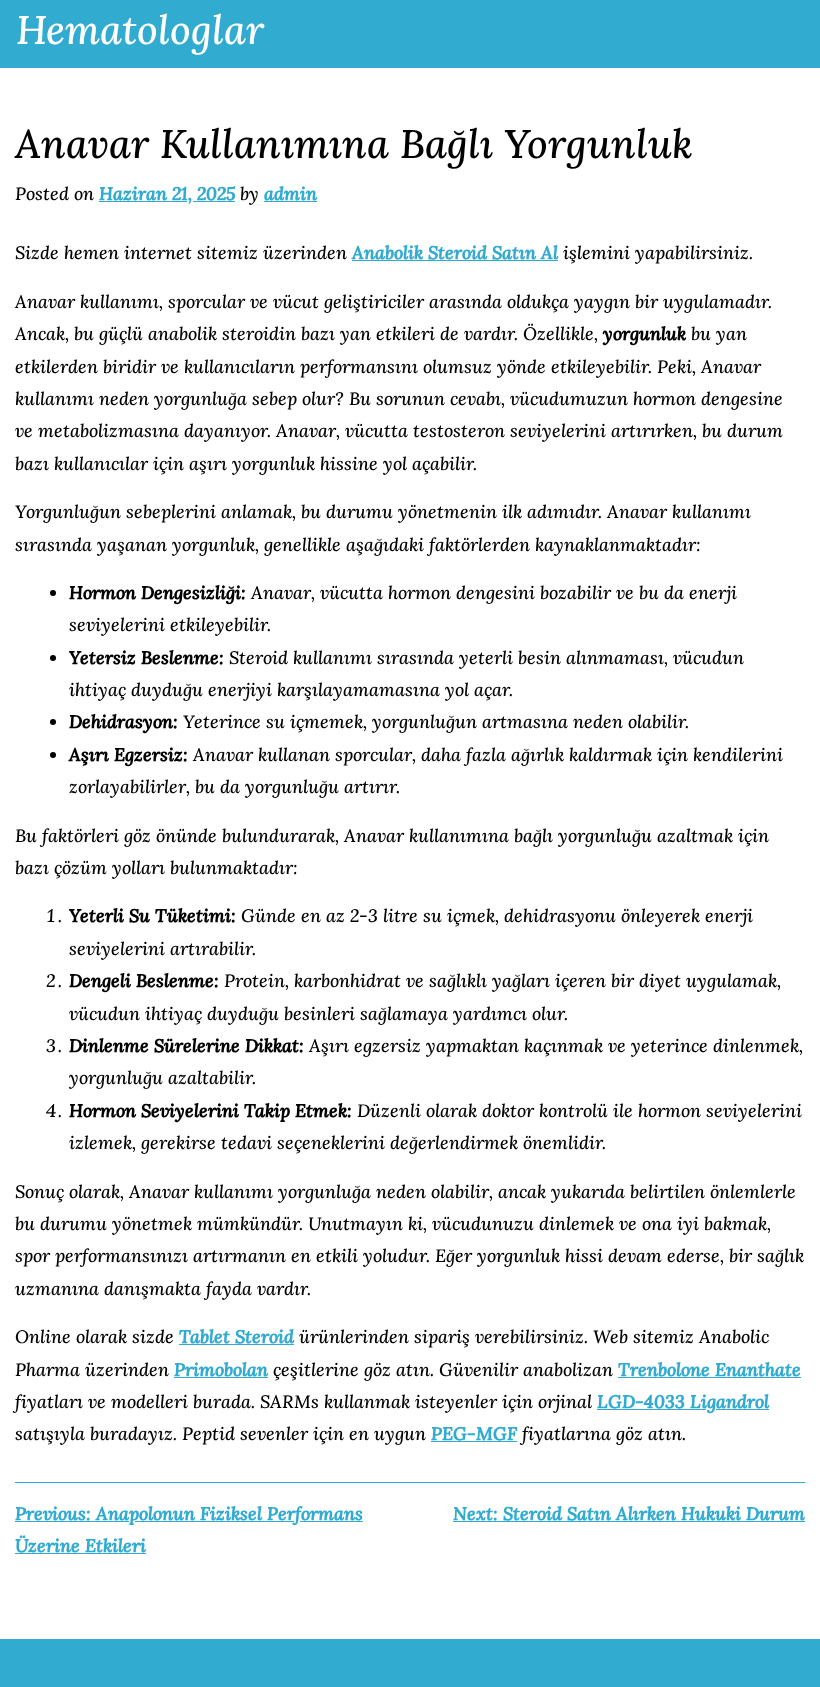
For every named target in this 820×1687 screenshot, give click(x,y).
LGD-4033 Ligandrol (683, 1401)
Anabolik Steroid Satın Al (455, 252)
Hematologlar (140, 29)
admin (290, 193)
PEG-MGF (474, 1433)
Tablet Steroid (236, 1336)
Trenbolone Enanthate (709, 1369)
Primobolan (221, 1369)
